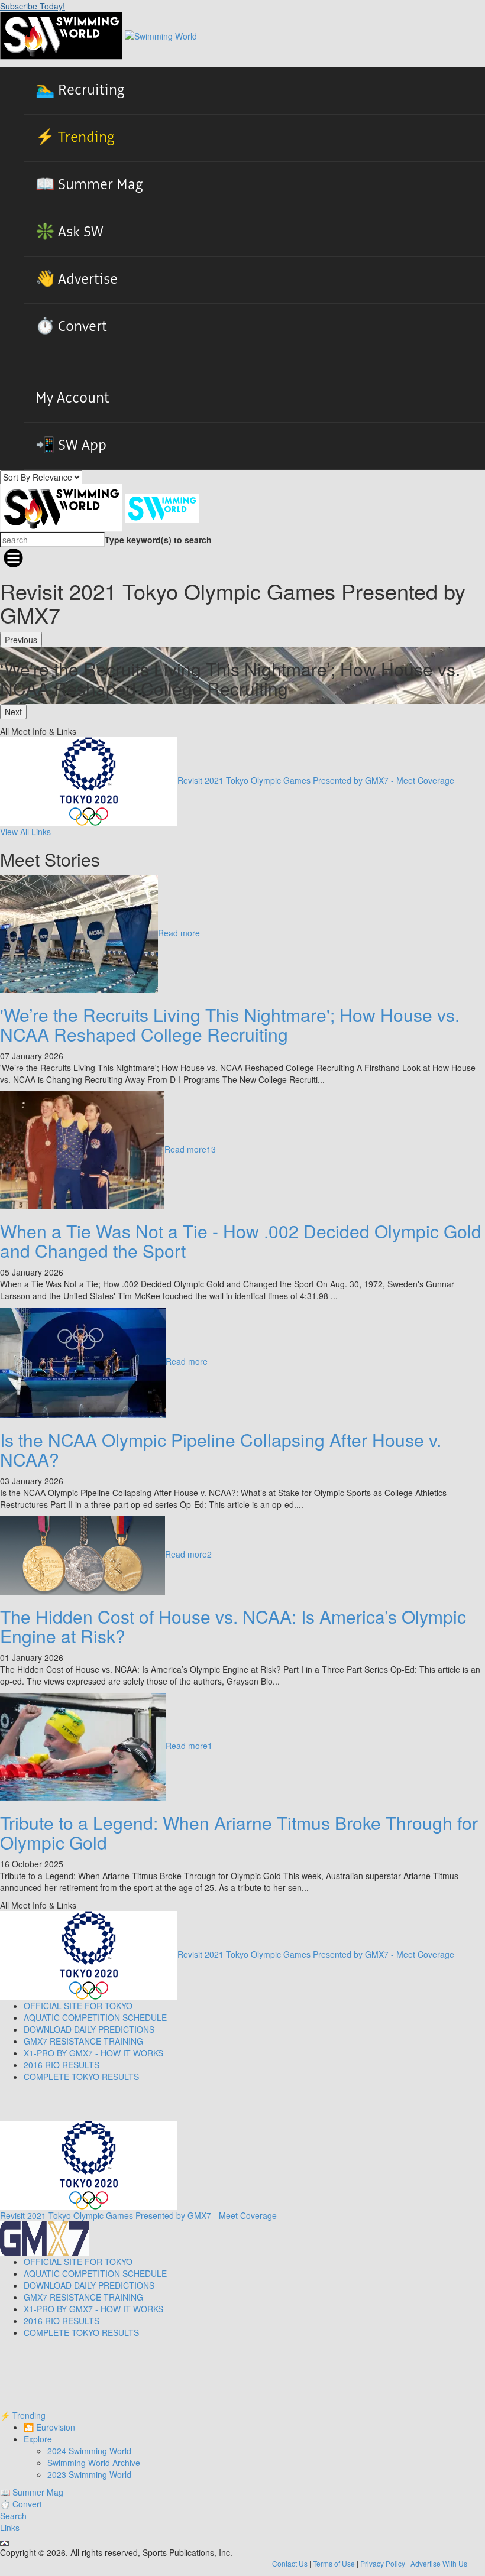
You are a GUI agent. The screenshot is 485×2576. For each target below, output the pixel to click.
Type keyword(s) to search (158, 540)
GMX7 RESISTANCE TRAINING (83, 2041)
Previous (21, 640)
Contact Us (290, 2563)
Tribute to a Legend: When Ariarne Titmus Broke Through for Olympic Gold (239, 1832)
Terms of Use (334, 2563)
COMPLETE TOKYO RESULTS (81, 2077)
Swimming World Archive (94, 2463)
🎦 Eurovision (49, 2427)
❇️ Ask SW (69, 232)
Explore (38, 2439)
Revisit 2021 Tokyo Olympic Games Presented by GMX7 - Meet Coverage (316, 780)
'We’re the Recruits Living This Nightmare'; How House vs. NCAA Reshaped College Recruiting (230, 1024)
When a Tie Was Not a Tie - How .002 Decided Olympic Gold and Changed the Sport (241, 1241)
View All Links (25, 832)
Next (13, 712)
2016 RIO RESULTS (62, 2065)
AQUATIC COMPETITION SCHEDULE (95, 2017)
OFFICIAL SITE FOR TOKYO (78, 2006)
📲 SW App (71, 446)
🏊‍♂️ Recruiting (80, 90)
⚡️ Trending (75, 138)
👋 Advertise (77, 280)
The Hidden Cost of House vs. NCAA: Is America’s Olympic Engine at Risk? (233, 1626)
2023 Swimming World (89, 2474)
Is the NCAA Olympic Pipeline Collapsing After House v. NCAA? (221, 1449)
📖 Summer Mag (89, 185)
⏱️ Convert (71, 327)
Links (10, 2528)
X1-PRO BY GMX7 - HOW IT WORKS (93, 2053)
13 (211, 1149)
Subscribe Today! (33, 6)
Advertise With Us (439, 2563)
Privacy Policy (383, 2563)
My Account (72, 398)
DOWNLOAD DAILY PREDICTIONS (89, 2029)
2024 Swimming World (89, 2451)
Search (13, 2516)
